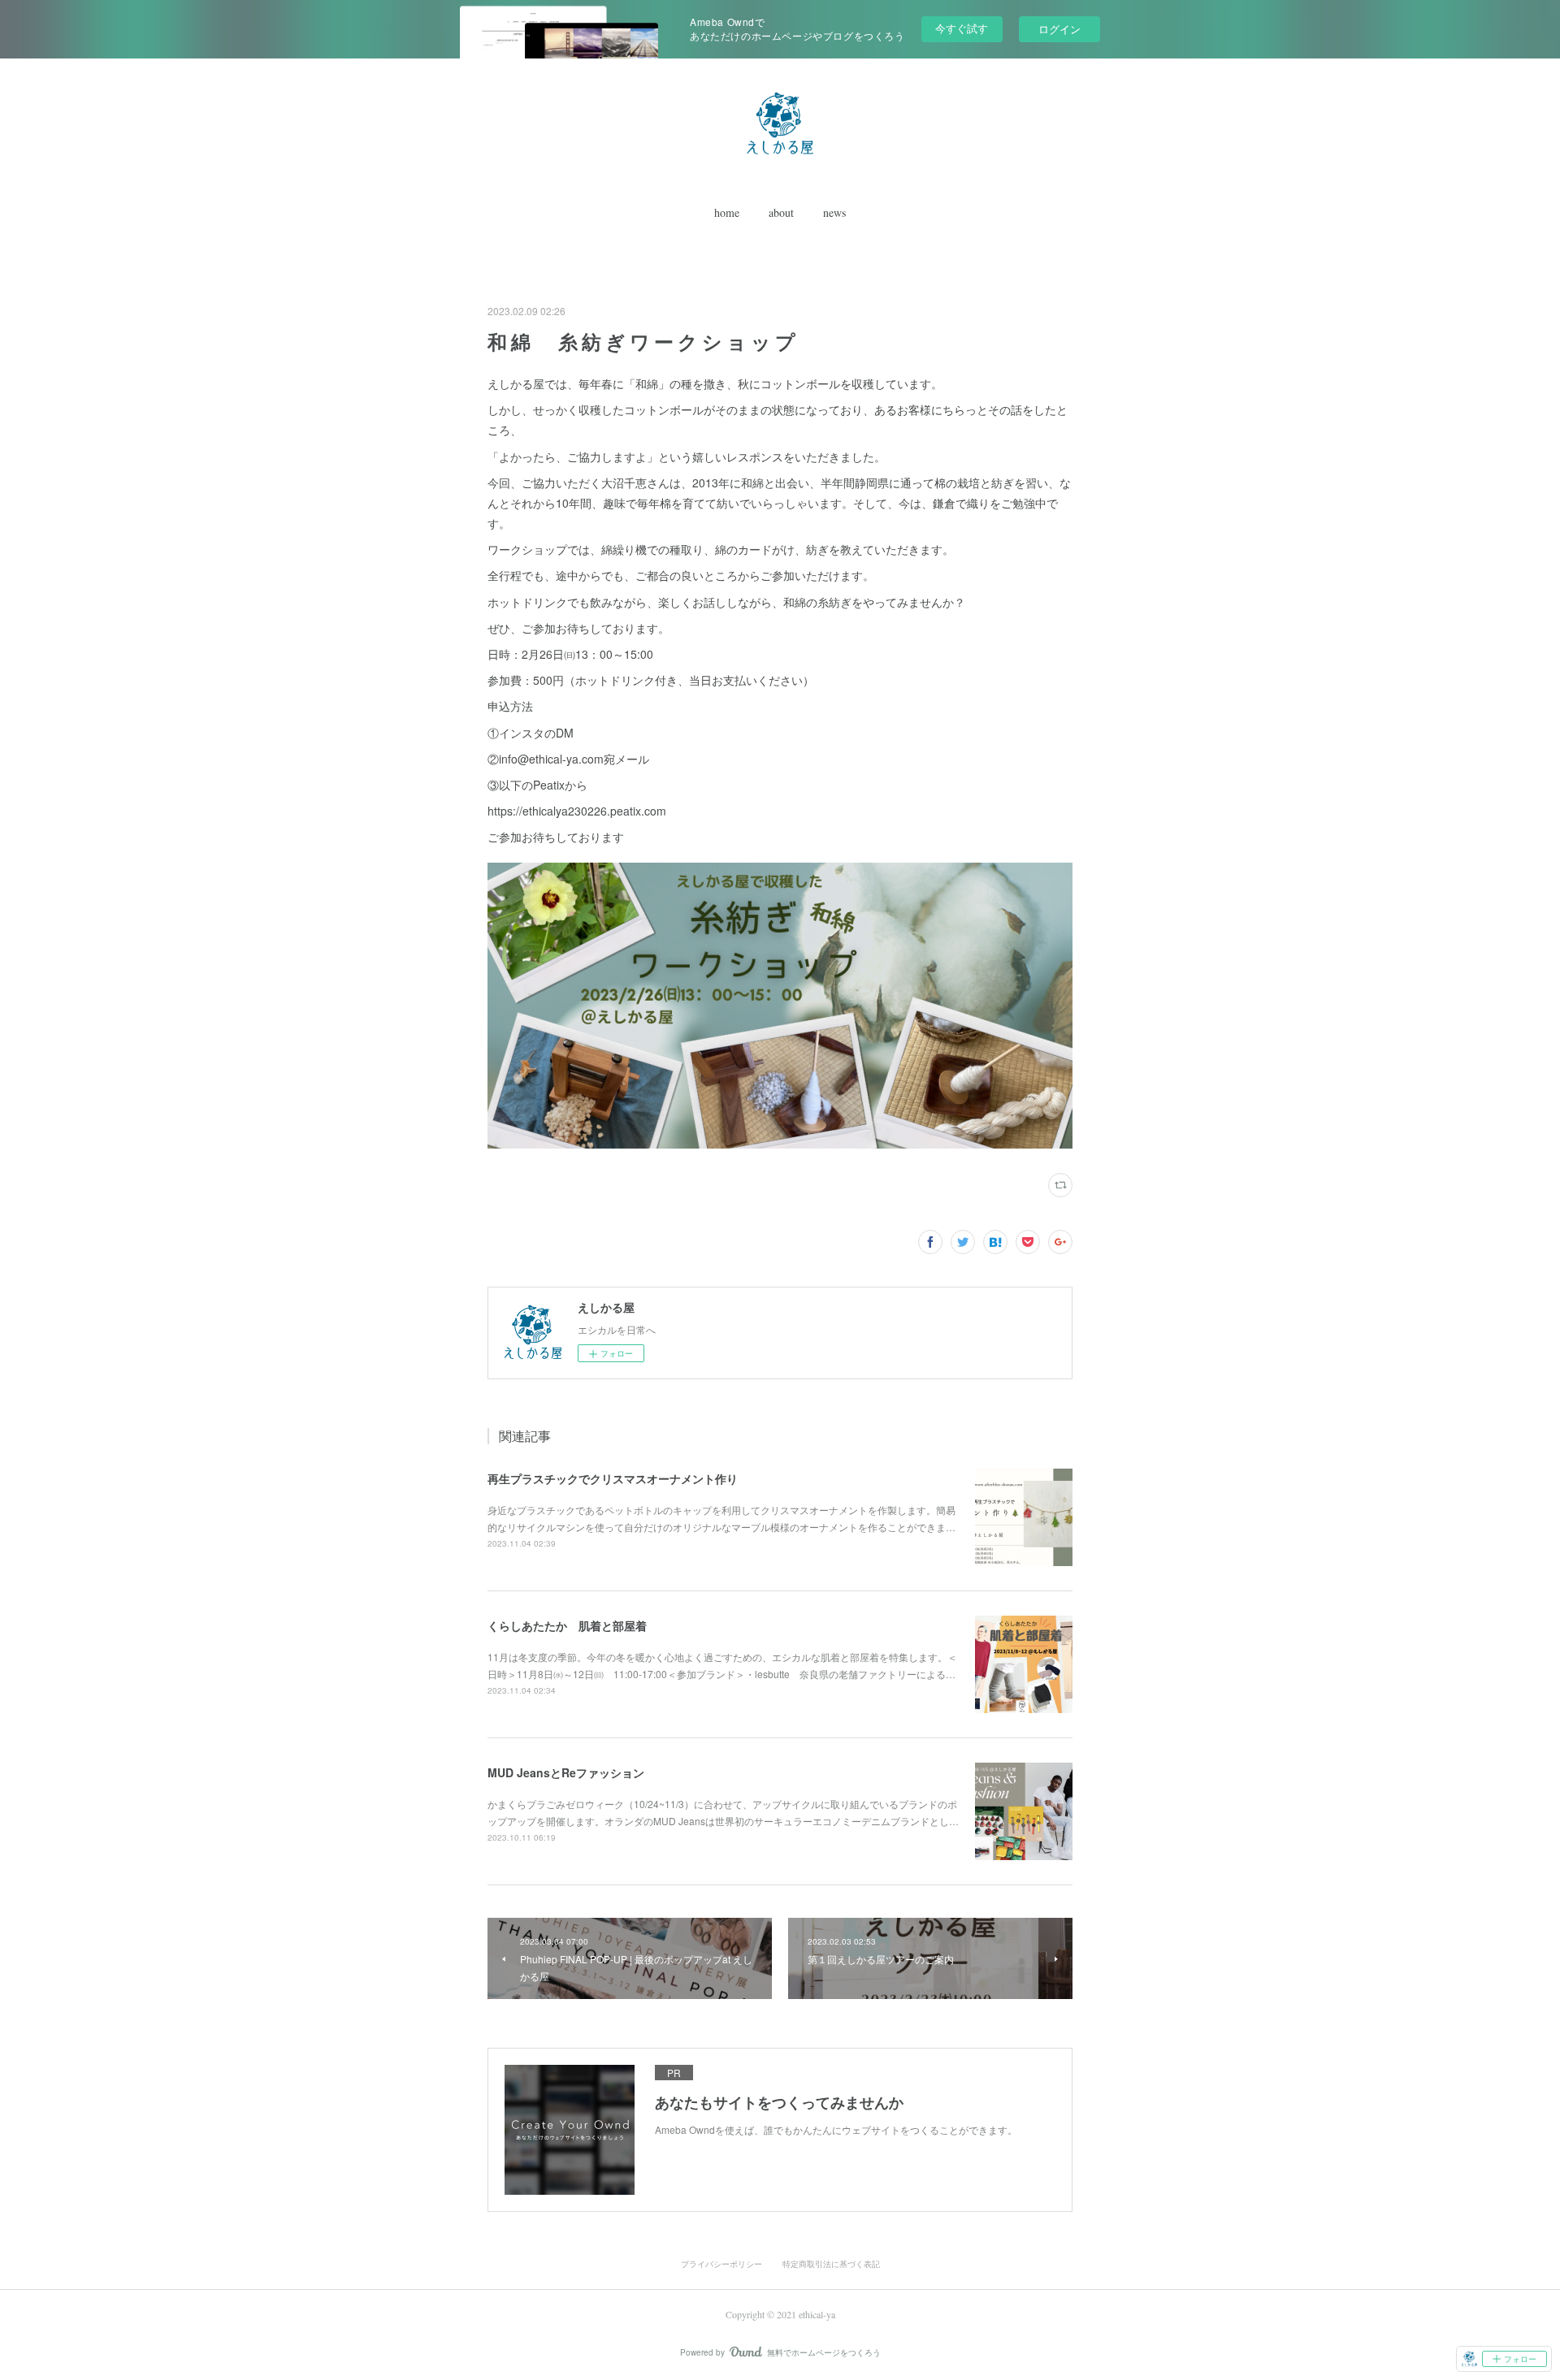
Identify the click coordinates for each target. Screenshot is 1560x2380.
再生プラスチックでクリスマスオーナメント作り (613, 1478)
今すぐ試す (962, 28)
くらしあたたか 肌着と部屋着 (567, 1625)
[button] (727, 213)
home (727, 212)
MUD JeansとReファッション (566, 1772)
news (834, 212)
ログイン (1059, 29)
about (781, 212)
